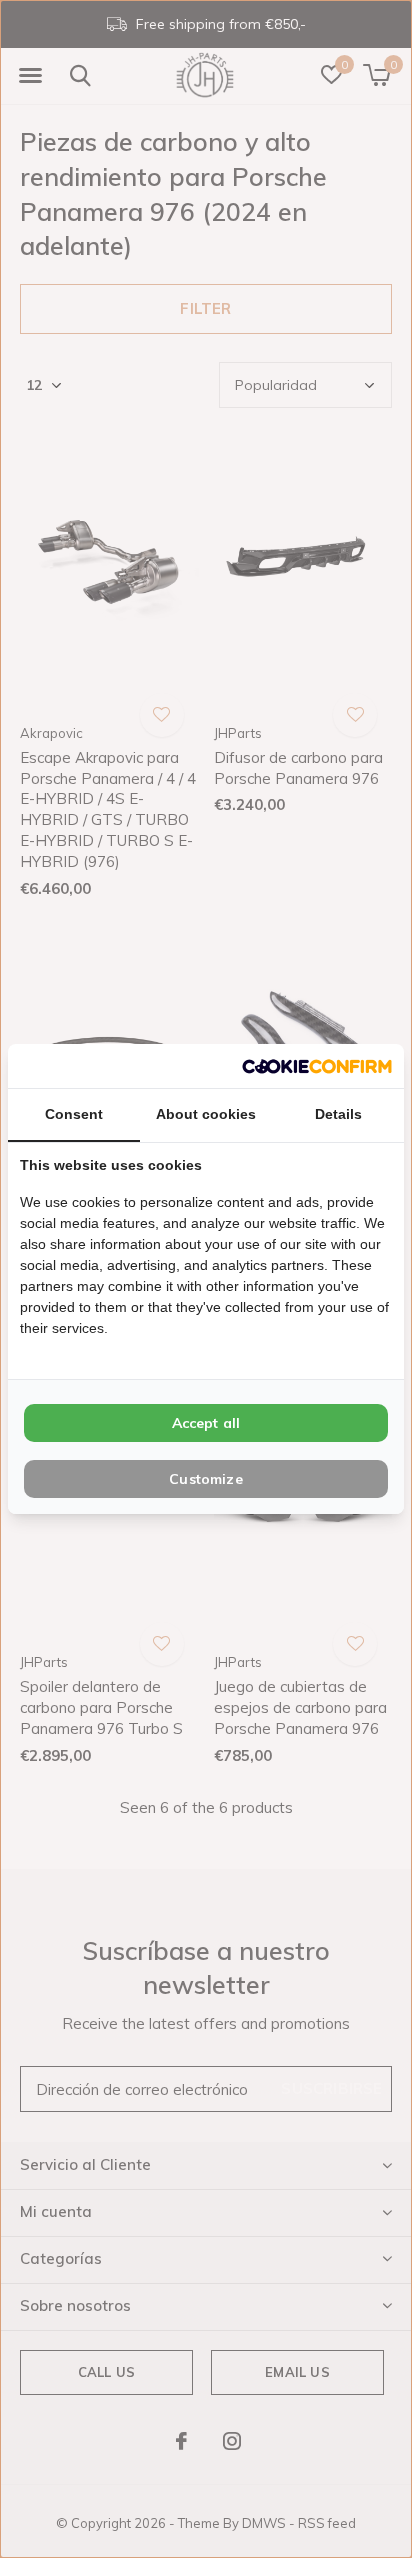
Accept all (206, 1423)
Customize (206, 1479)
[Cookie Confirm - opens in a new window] (317, 1065)
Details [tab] (338, 1114)
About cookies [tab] (206, 1114)
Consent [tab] (74, 1114)
